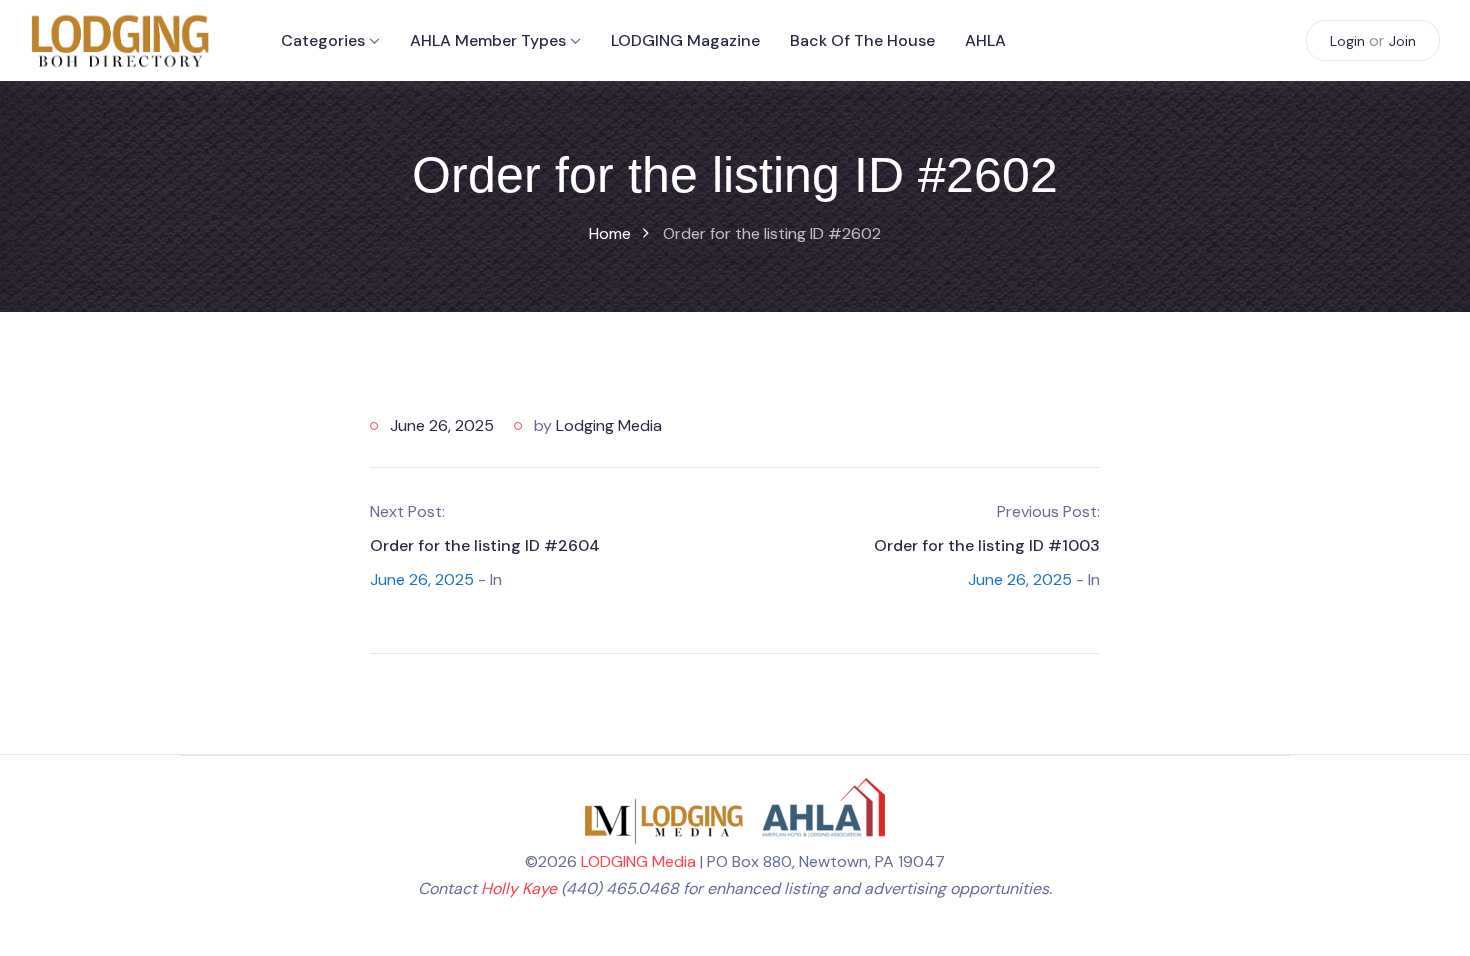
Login (1347, 41)
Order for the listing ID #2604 (485, 545)
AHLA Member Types (488, 40)
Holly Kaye (519, 888)
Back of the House (862, 40)
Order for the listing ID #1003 (987, 545)
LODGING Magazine (685, 40)
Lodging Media (609, 425)
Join (1402, 41)
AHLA (985, 40)
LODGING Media (638, 861)
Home (610, 233)
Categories (323, 40)
